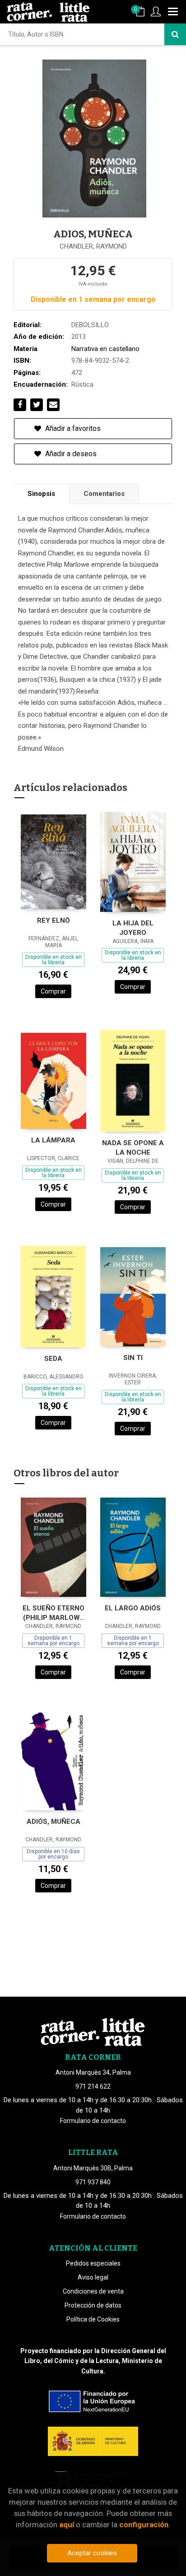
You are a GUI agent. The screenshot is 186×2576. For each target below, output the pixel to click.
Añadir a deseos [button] (70, 454)
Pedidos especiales (93, 2263)
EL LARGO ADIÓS (133, 1608)
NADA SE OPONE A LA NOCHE (133, 1148)
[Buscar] (175, 34)
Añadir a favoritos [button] (72, 428)
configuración (144, 2525)
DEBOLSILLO (90, 325)
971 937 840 (93, 2182)
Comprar (53, 991)
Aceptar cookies (92, 2553)
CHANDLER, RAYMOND (93, 246)
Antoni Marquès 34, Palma (93, 2072)
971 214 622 (93, 2086)
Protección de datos (93, 2305)
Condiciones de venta (93, 2291)
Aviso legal (93, 2277)
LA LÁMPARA (53, 1140)
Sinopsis (41, 494)
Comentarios (104, 494)
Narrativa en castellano (105, 349)
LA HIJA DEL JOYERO (133, 928)
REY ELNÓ (53, 920)
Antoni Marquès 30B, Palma (93, 2168)
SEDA (53, 1359)
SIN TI (133, 1358)
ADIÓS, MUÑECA (53, 1822)
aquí (67, 2525)
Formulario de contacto (93, 2121)
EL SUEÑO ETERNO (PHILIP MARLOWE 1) (53, 1613)
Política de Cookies (93, 2319)
